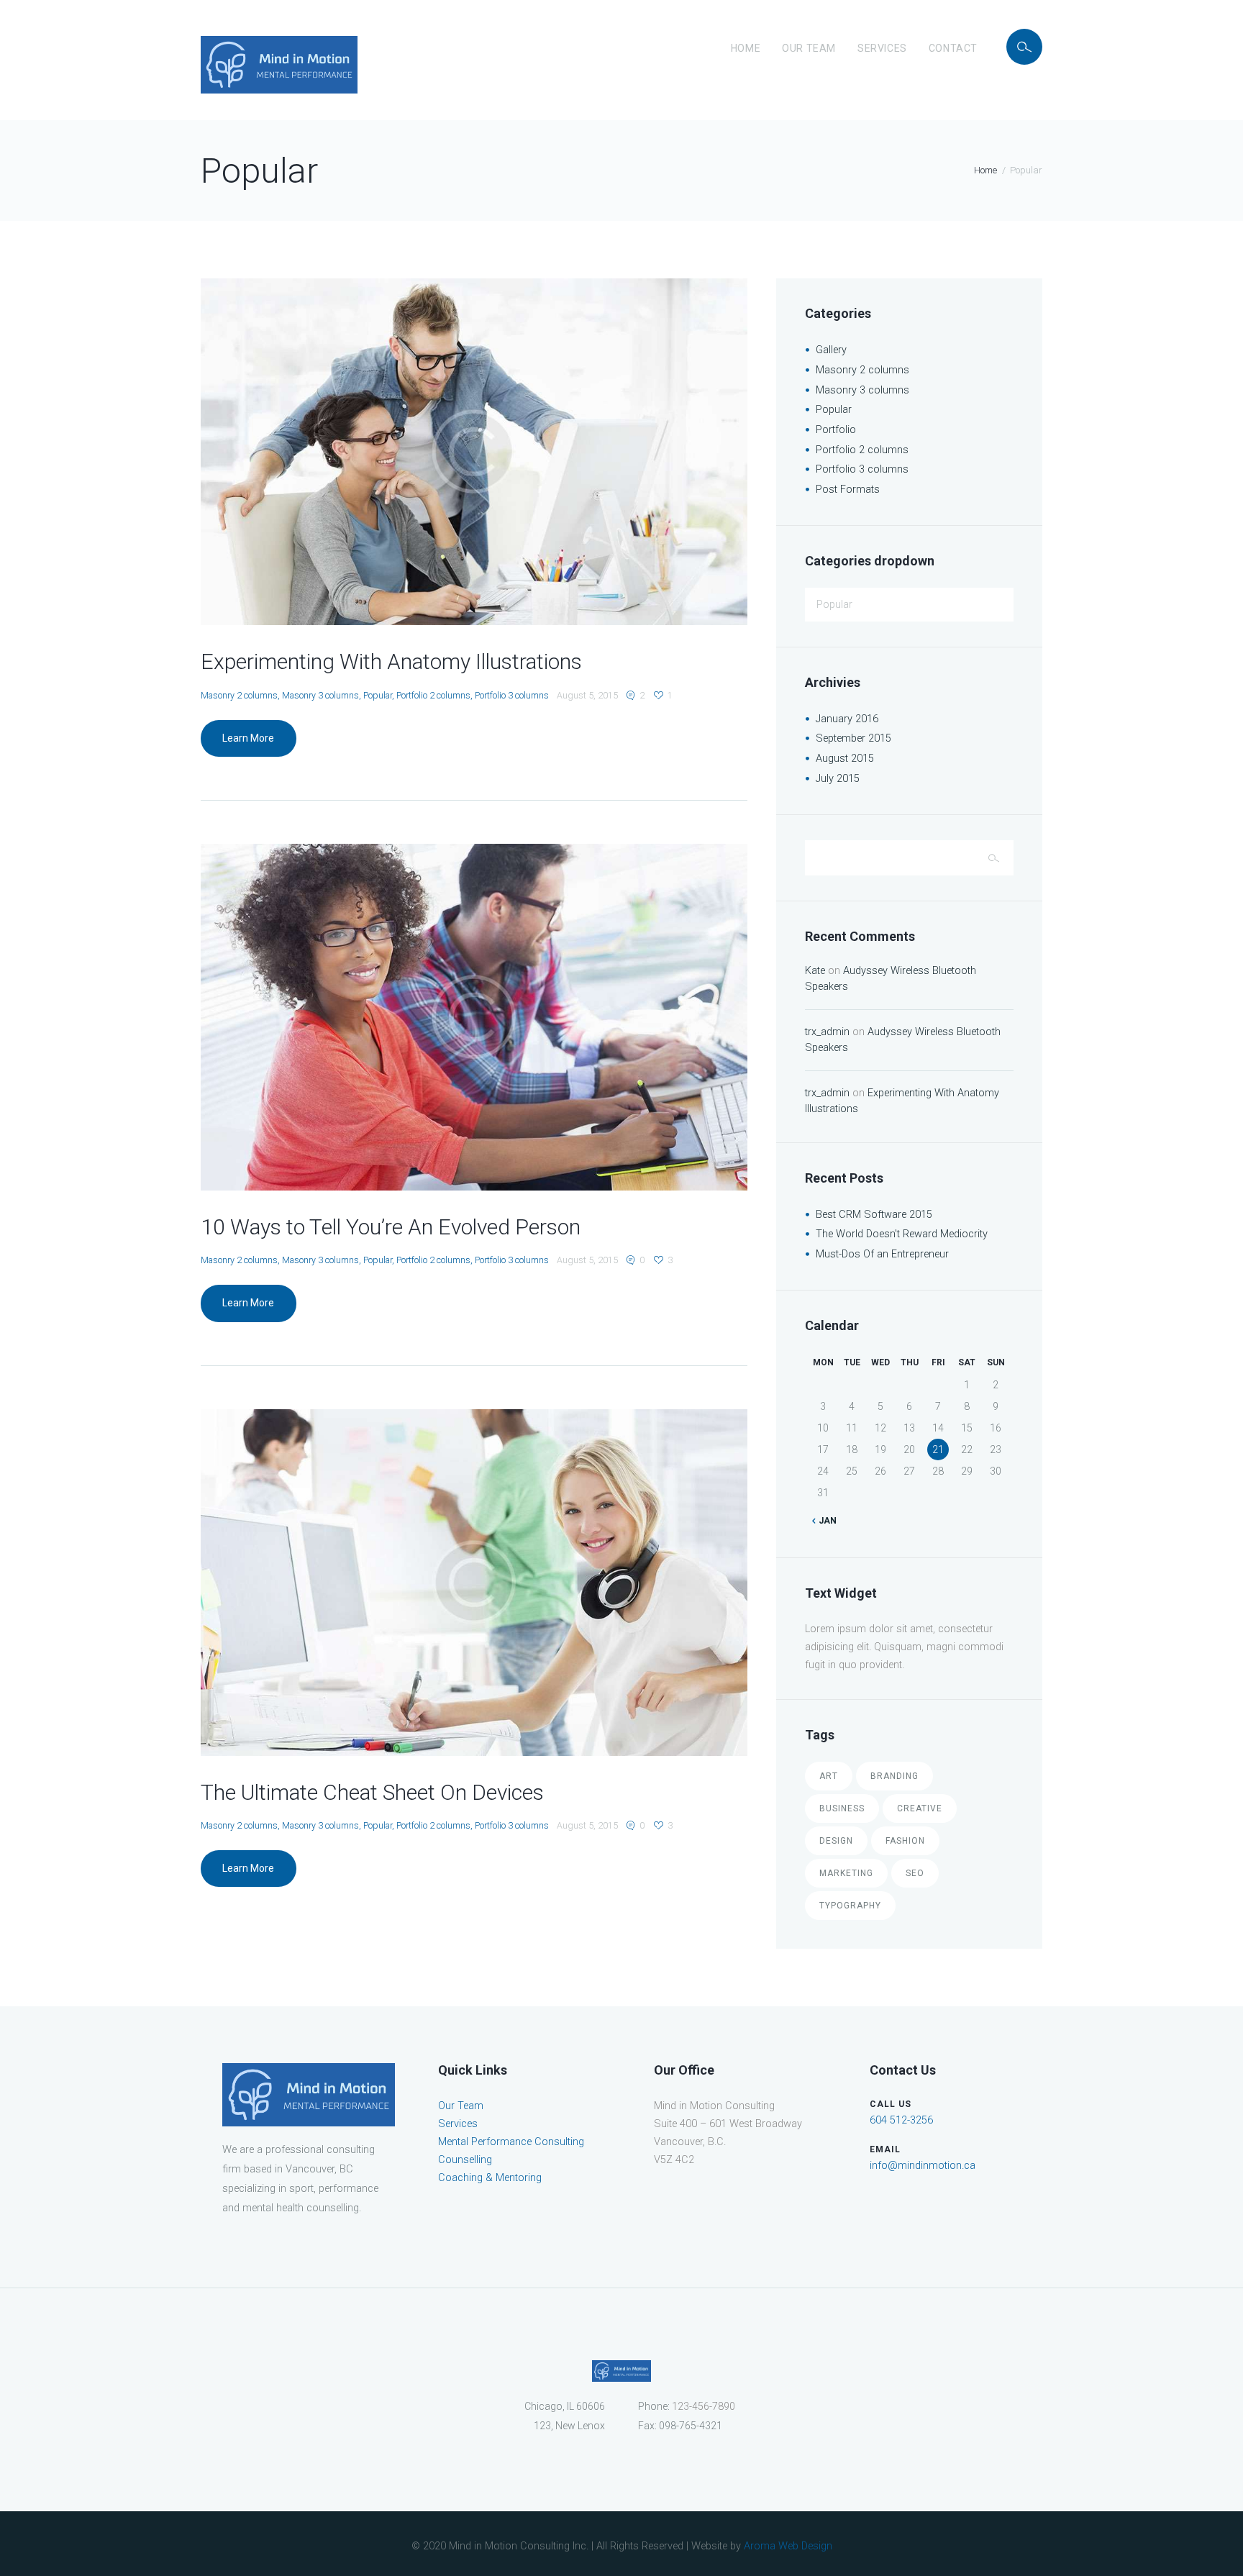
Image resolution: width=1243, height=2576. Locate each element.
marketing (846, 1873)
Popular (378, 695)
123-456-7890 (704, 2406)
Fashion (905, 1841)
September (853, 738)
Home (746, 48)
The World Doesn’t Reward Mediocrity (902, 1234)
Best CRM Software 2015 (874, 1215)
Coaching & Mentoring (490, 2178)
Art (829, 1776)
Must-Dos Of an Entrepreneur (882, 1254)
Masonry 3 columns (320, 695)
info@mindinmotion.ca (923, 2166)
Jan (826, 1521)
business (842, 1808)
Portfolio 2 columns (433, 695)
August (845, 759)
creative (920, 1808)
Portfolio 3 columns (512, 695)
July (838, 779)
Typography (850, 1906)
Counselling (465, 2160)
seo (915, 1873)
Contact (953, 48)
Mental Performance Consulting (511, 2142)
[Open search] (1024, 47)
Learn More (248, 738)
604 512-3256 (901, 2120)
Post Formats (848, 490)
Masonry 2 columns (239, 695)
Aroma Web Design (788, 2546)
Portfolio (836, 430)
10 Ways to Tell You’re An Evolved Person (391, 1227)
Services (882, 48)
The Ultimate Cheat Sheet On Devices (372, 1792)
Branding (894, 1776)
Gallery (831, 350)
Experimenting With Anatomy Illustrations (391, 661)
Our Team (809, 48)
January (847, 719)
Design (836, 1841)
